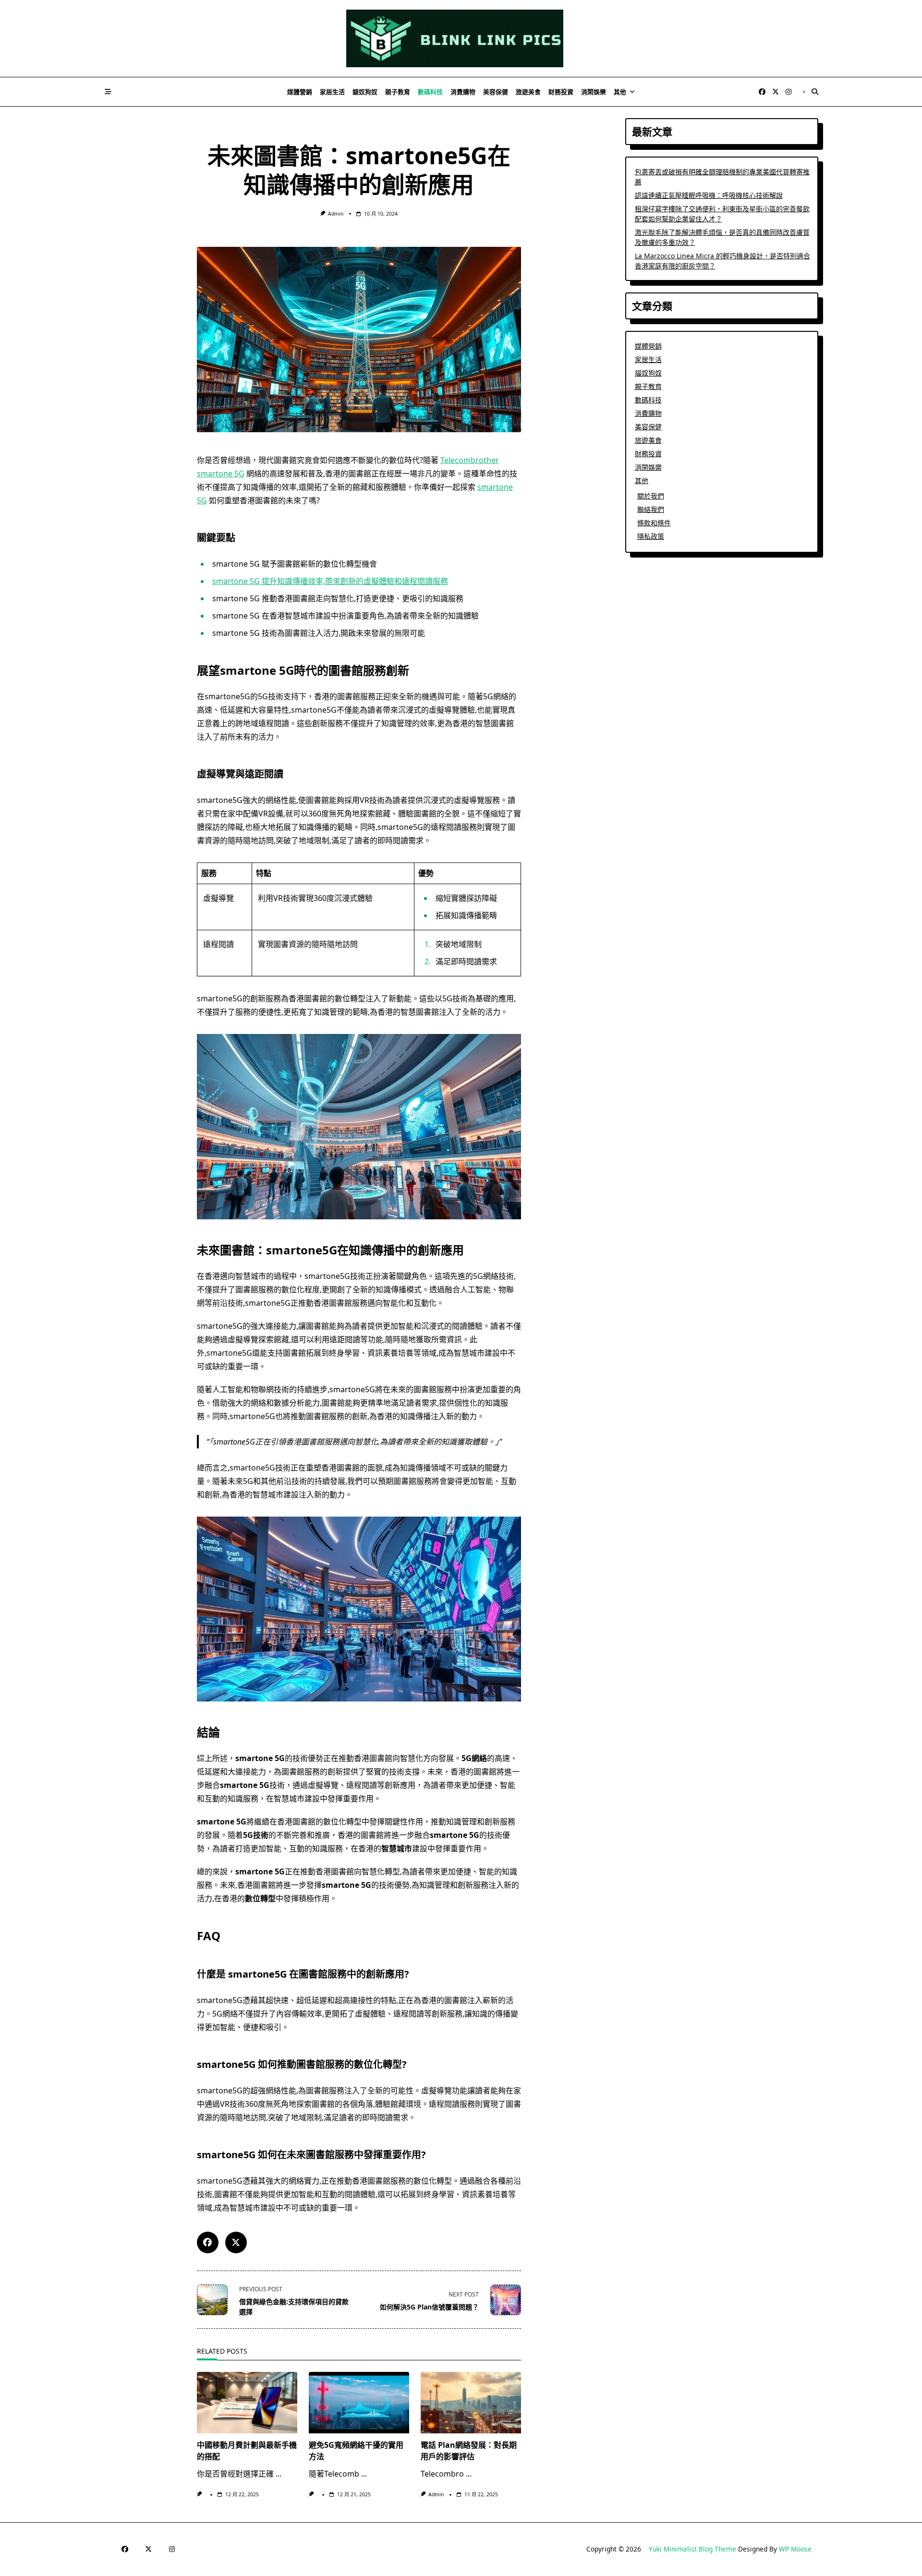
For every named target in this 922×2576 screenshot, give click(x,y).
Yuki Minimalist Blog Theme (692, 2549)
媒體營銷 (300, 92)
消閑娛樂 (594, 92)
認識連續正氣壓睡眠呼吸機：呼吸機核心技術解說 (709, 195)
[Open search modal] (815, 92)
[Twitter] (776, 92)
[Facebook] (762, 92)
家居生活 (332, 92)
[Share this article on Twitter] (236, 2242)
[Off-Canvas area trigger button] (108, 92)
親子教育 (398, 92)
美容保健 (496, 92)
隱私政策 (651, 536)
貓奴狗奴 (365, 92)
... (279, 2474)
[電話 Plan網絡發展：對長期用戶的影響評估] (471, 2403)
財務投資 (561, 92)
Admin (336, 214)
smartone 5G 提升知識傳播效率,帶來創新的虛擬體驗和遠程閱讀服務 (330, 581)
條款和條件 (654, 523)
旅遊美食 (528, 92)
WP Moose (795, 2549)
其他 (620, 92)
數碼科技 (430, 92)
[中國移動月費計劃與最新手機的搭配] (247, 2403)
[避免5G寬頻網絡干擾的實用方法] (359, 2403)
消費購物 (463, 92)
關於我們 (651, 496)
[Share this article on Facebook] (208, 2242)
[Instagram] (789, 92)
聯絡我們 (651, 509)
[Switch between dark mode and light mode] (804, 92)
